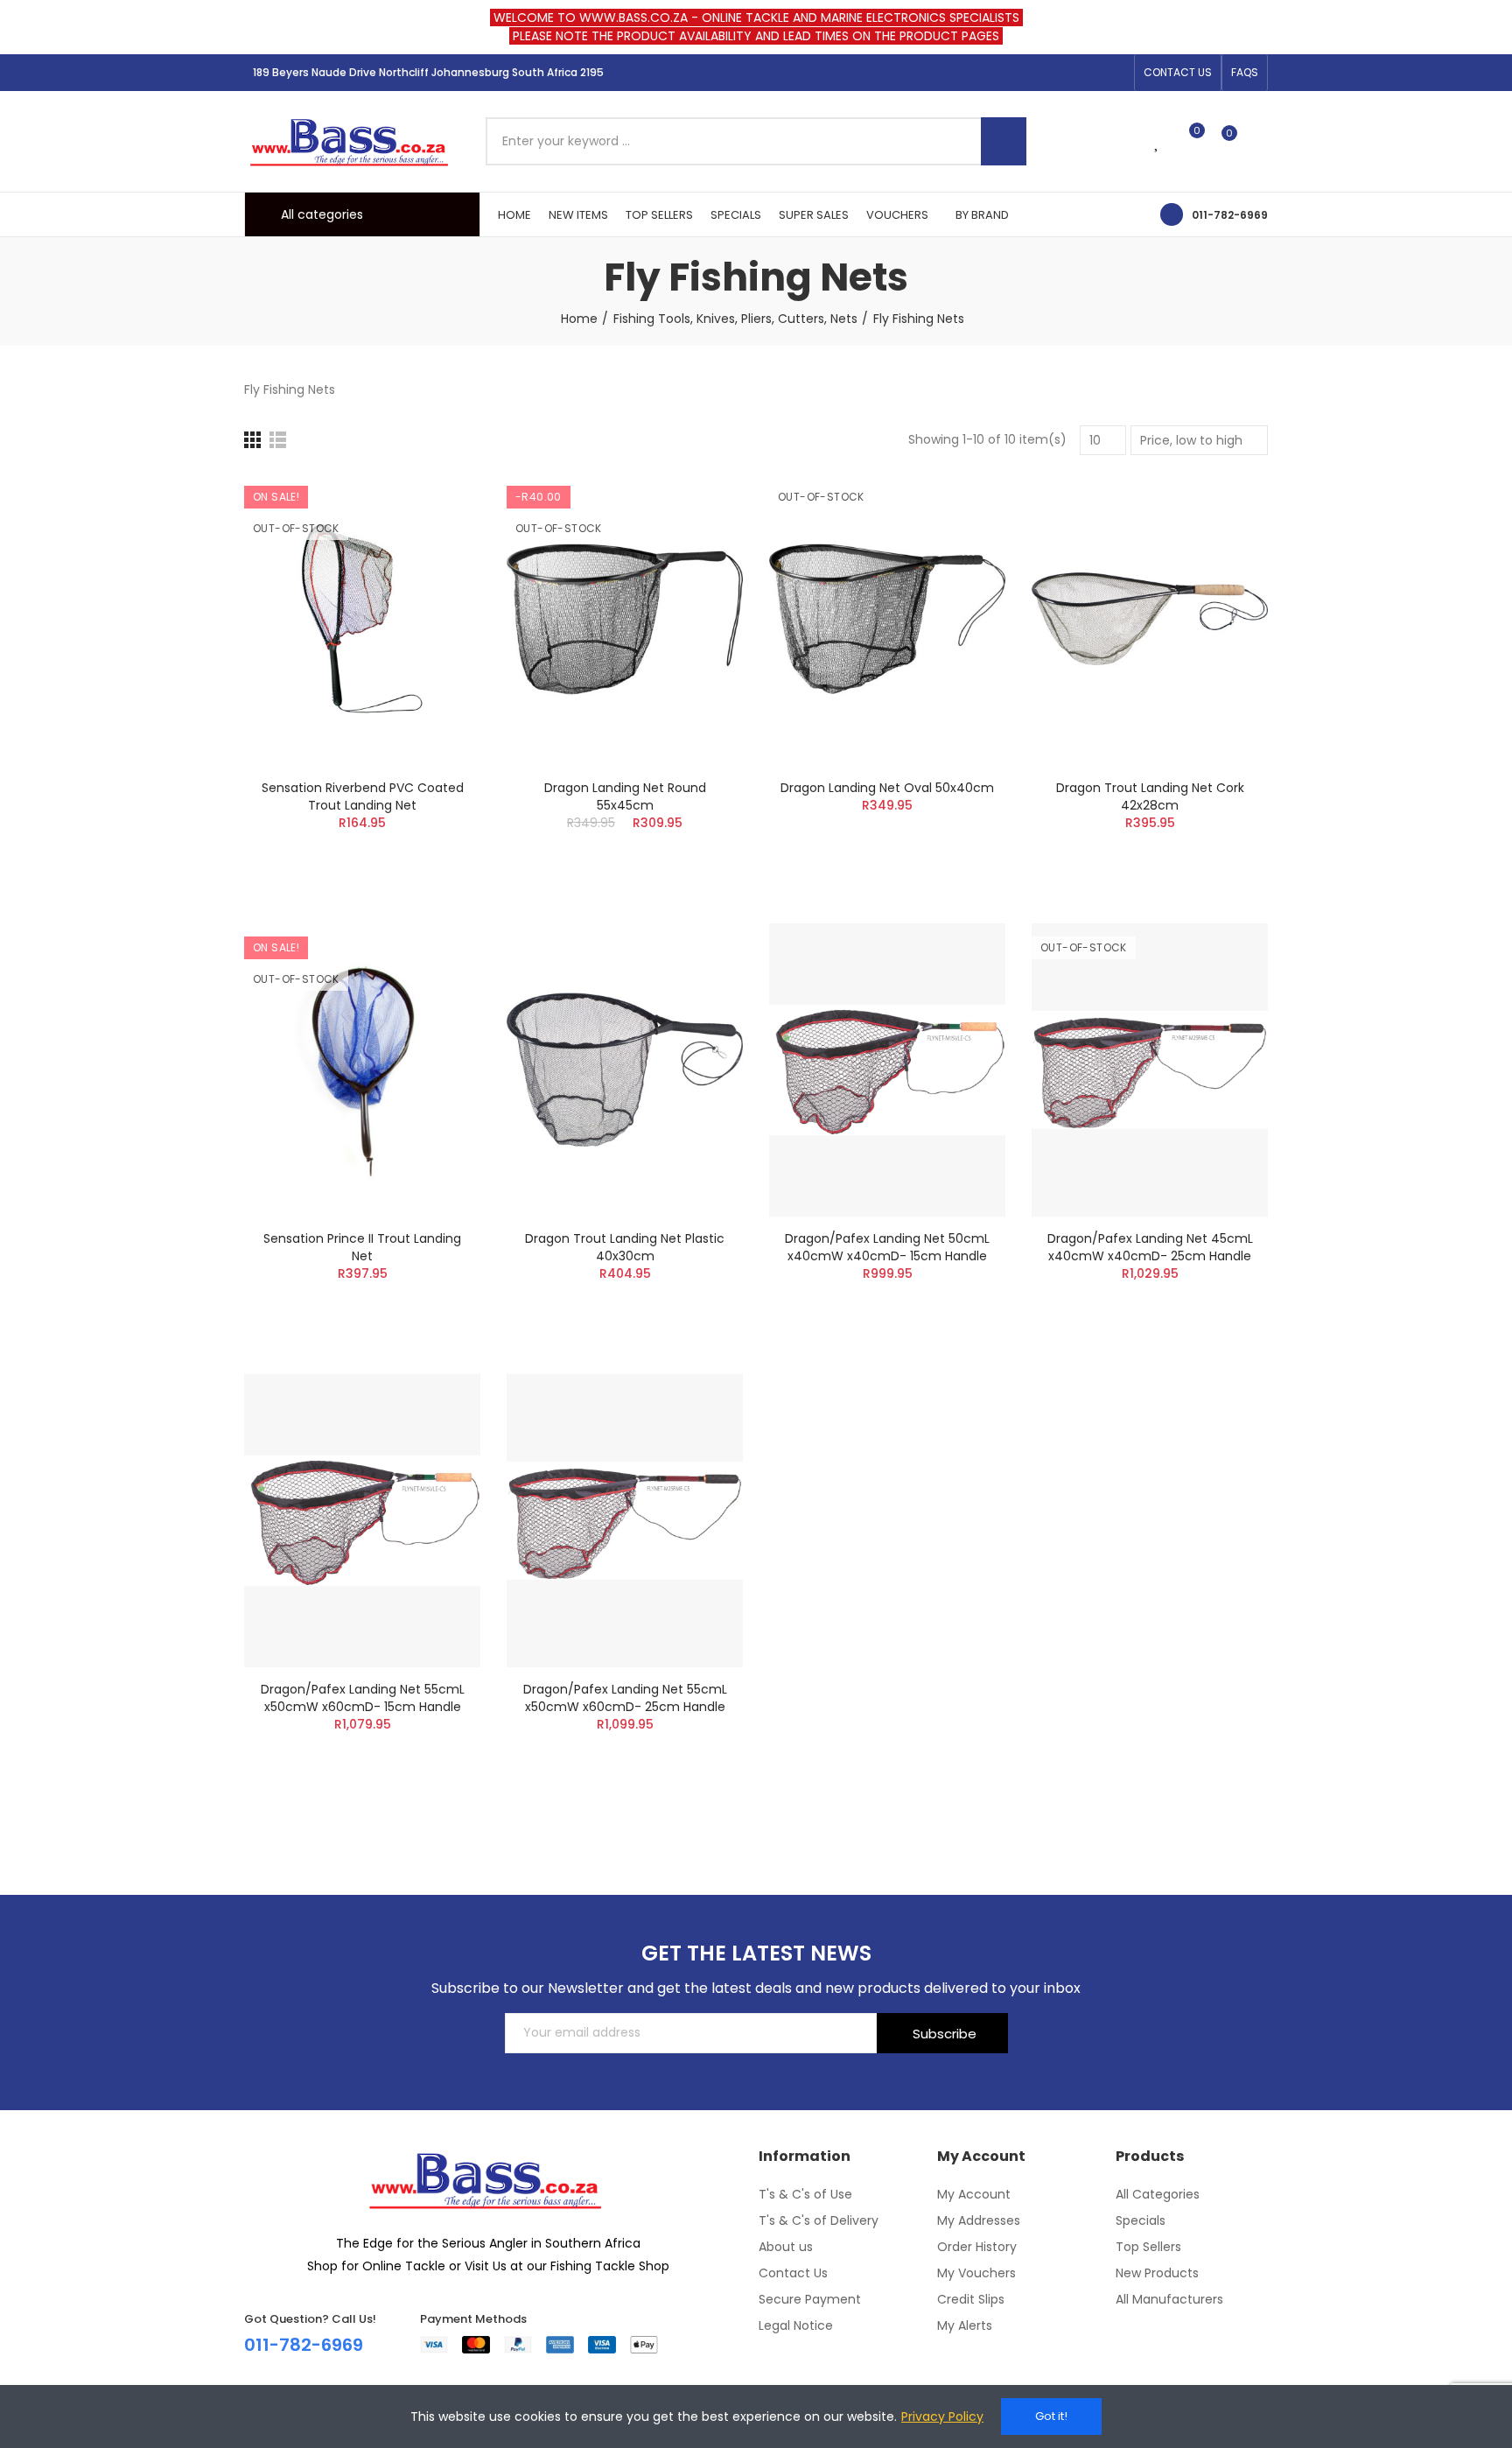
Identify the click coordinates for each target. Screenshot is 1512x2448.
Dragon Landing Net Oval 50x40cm (887, 788)
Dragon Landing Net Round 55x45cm (625, 796)
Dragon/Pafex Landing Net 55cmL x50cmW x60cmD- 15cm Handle (363, 1698)
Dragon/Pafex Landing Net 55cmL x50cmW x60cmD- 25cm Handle (625, 1698)
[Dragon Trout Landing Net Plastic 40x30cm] (625, 1070)
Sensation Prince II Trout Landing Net (362, 1247)
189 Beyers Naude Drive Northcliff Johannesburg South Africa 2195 (428, 72)
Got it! (1051, 2416)
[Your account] (1259, 141)
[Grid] (252, 440)
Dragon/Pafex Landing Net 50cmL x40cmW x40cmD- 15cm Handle (887, 1247)
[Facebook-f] (1060, 73)
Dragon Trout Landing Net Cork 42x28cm (1150, 796)
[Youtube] (1116, 73)
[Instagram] (1088, 73)
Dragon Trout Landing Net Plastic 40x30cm (625, 1247)
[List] (278, 440)
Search (1004, 141)
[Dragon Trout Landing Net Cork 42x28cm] (1150, 619)
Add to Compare (437, 503)
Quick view (437, 573)
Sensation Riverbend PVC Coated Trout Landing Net (363, 796)
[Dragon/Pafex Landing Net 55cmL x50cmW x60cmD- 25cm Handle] (625, 1521)
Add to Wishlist (437, 538)
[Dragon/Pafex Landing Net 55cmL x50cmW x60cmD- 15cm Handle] (362, 1521)
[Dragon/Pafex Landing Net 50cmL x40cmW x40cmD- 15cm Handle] (887, 1070)
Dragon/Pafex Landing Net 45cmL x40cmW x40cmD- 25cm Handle (1150, 1247)
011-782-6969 (1230, 215)
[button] (1178, 73)
